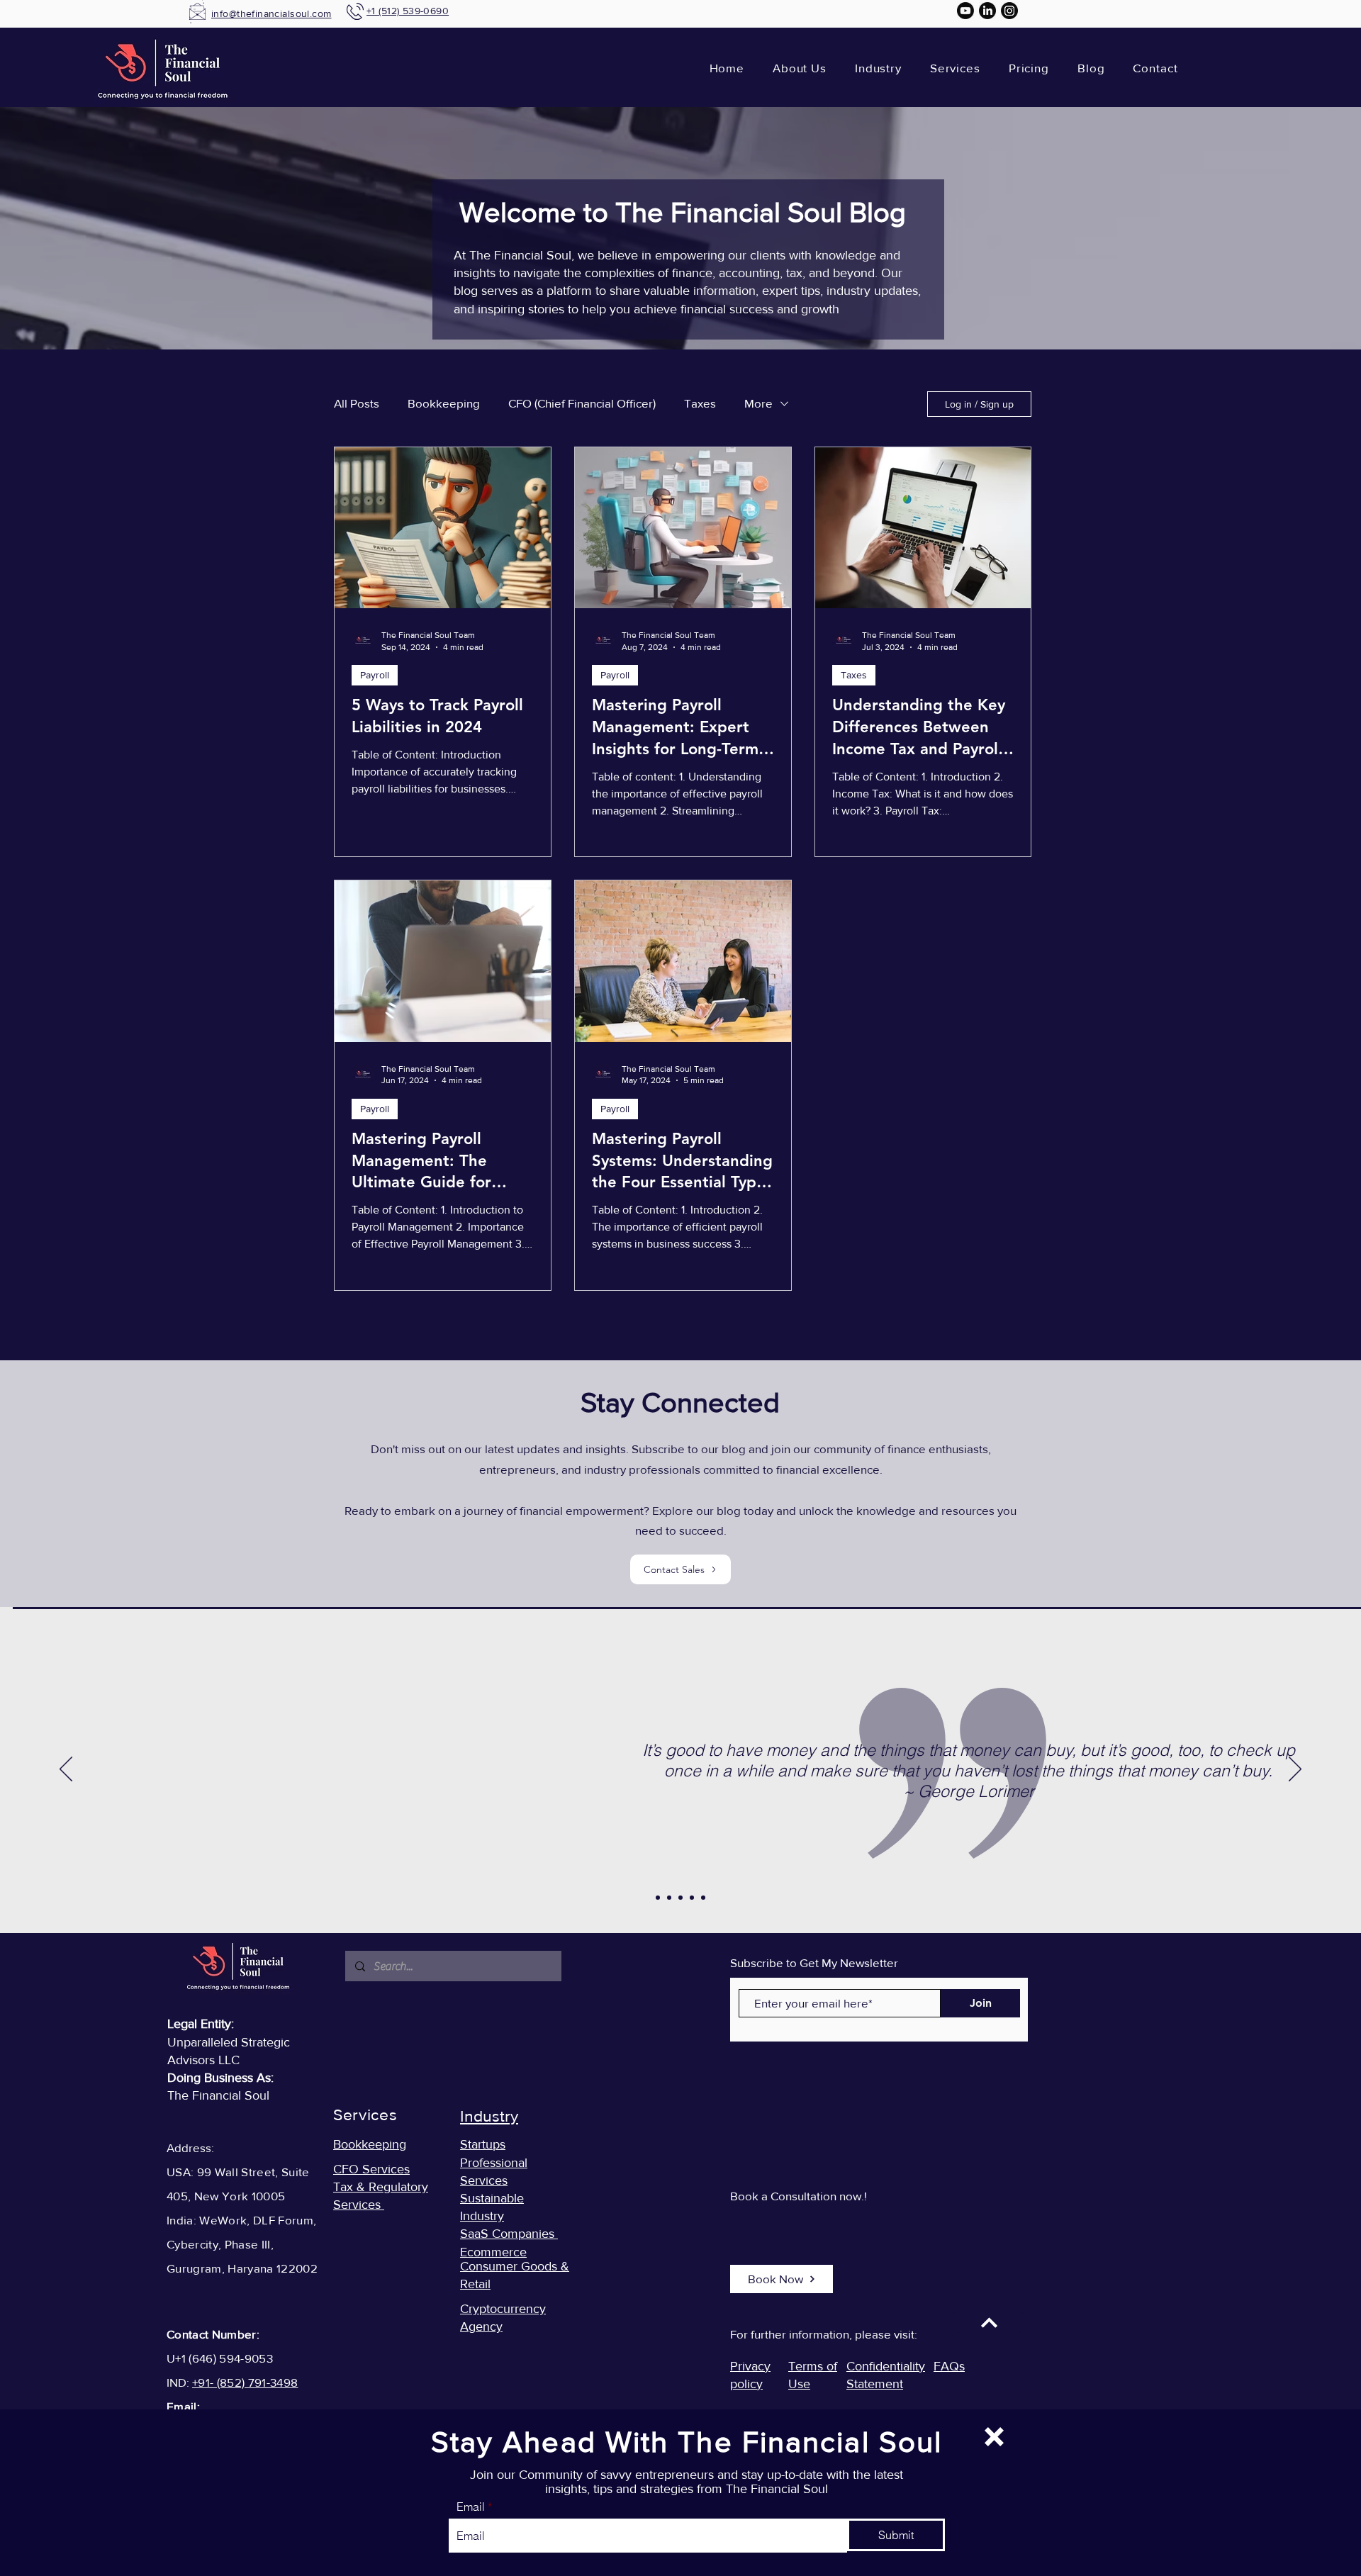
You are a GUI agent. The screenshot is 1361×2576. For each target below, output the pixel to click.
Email (471, 2507)
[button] (994, 2437)
